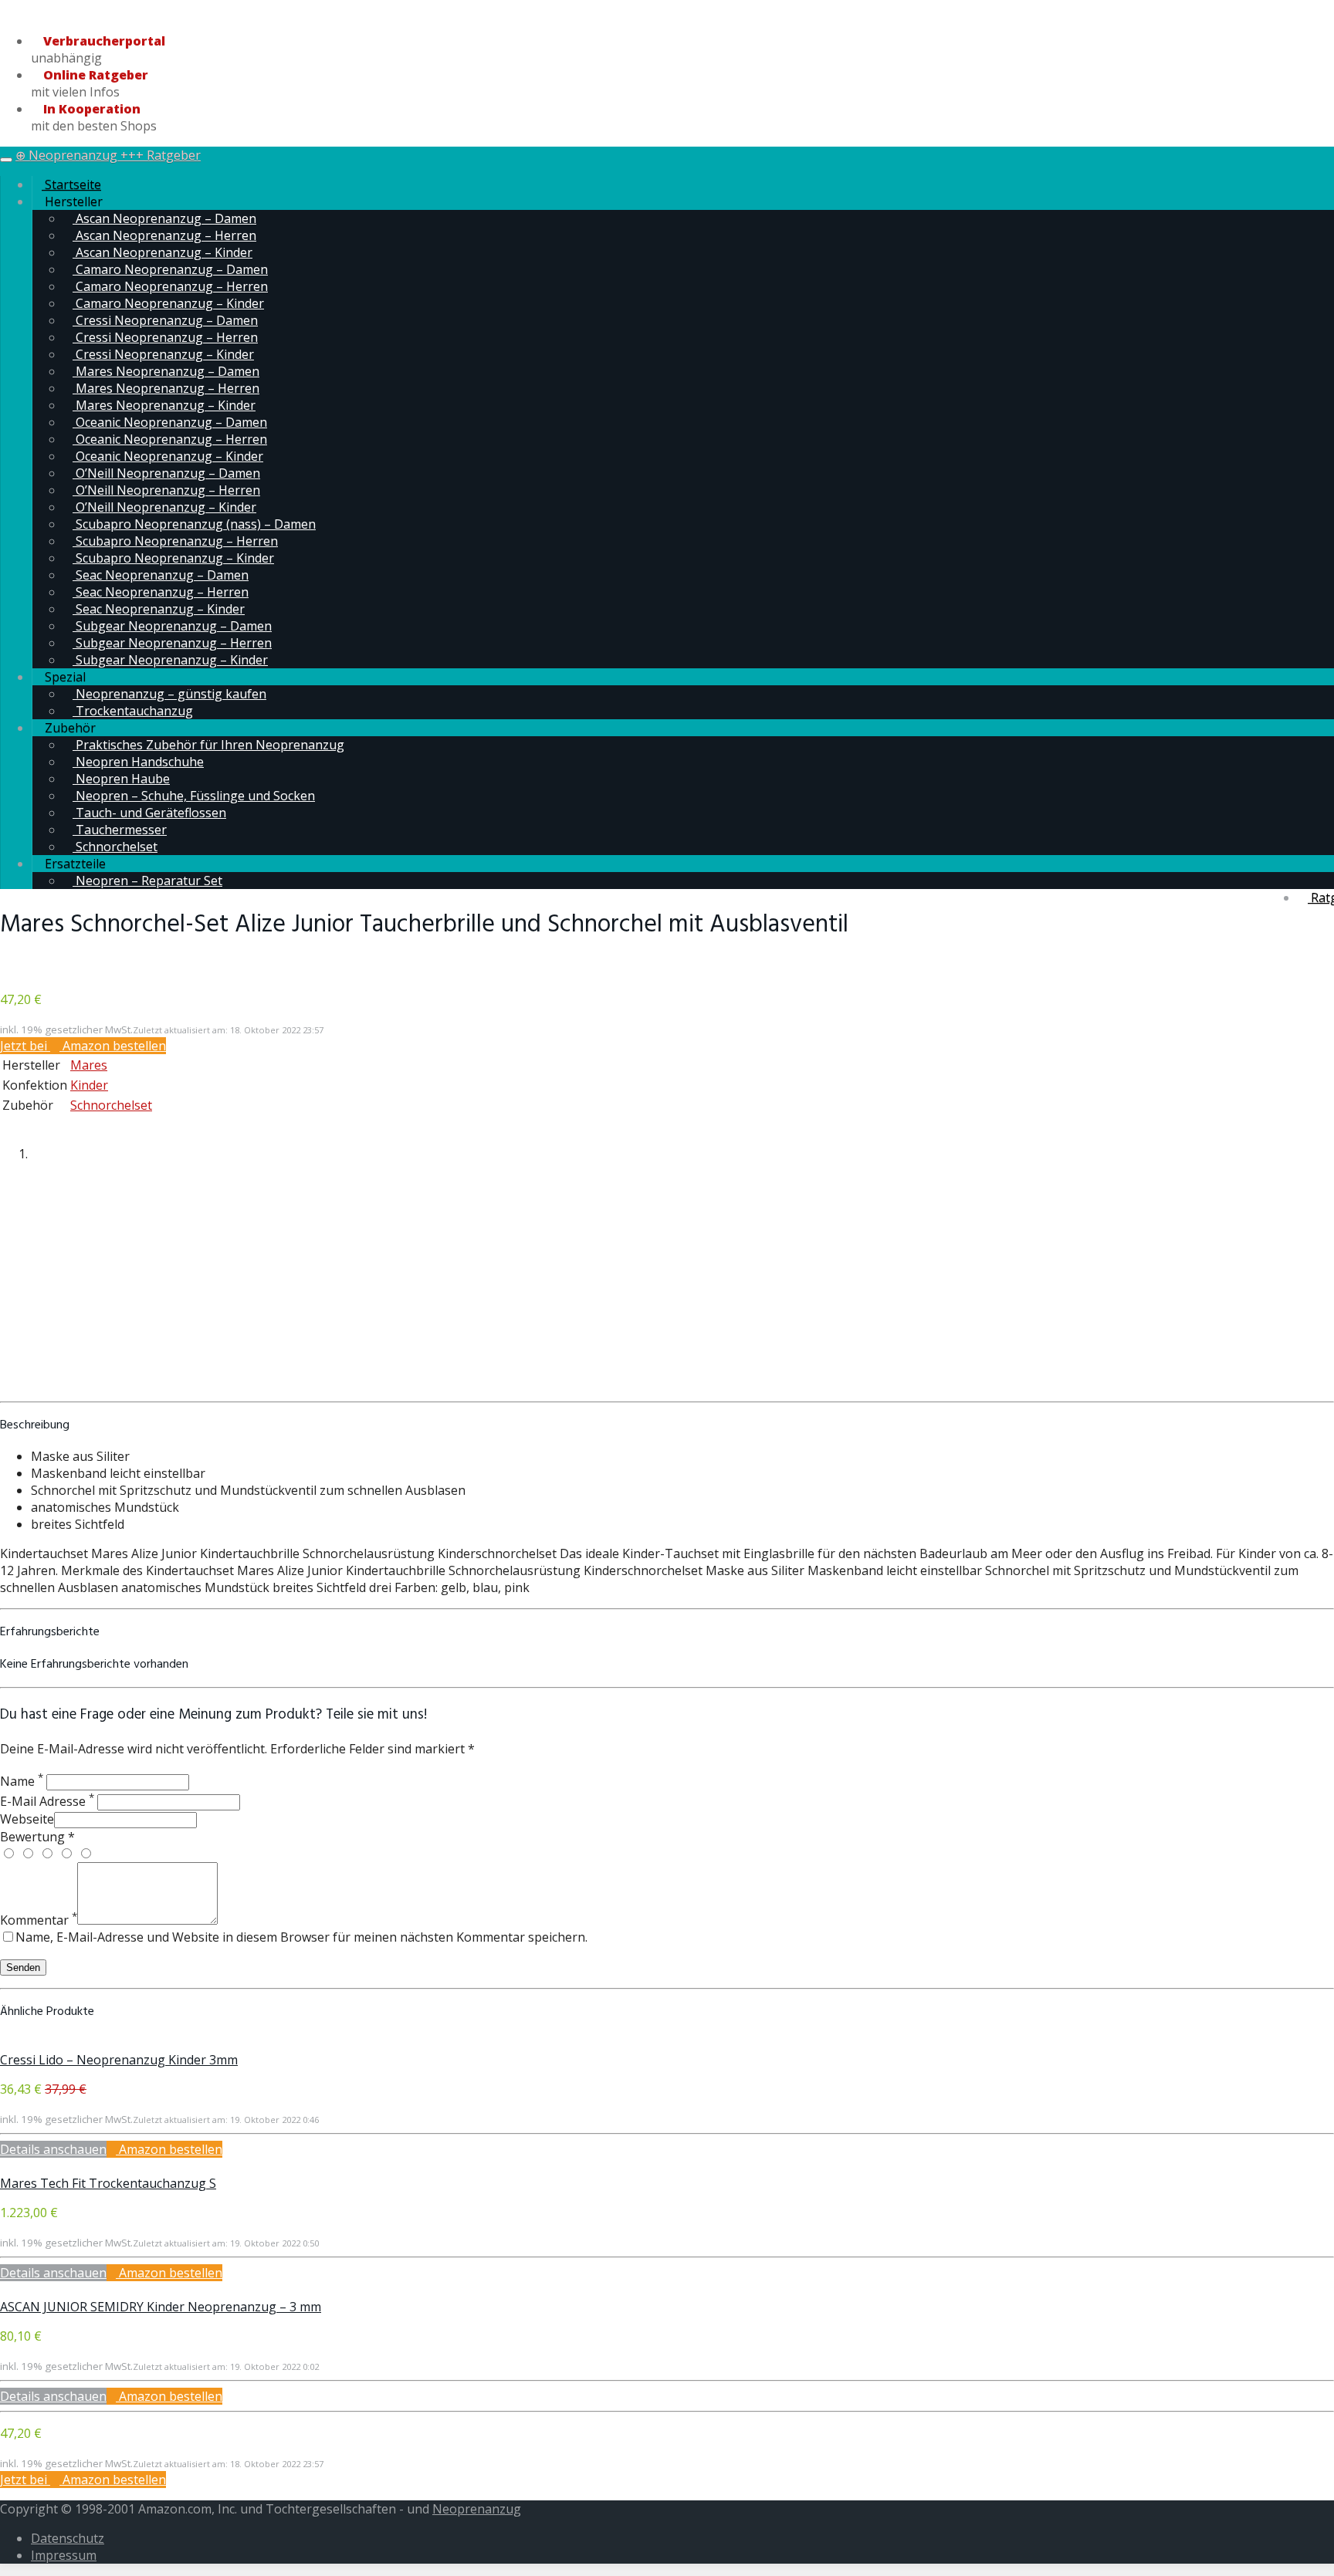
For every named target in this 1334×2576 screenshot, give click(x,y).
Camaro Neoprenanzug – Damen (170, 269)
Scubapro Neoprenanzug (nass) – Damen (194, 524)
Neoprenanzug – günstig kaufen (169, 694)
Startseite (71, 184)
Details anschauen (53, 2149)
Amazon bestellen (169, 2149)
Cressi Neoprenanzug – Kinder (163, 354)
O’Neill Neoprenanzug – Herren (166, 490)
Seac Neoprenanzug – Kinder (159, 609)
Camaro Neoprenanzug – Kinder (168, 303)
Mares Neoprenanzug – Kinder (164, 405)
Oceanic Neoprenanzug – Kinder (168, 456)
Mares (89, 1065)
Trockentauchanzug (133, 711)
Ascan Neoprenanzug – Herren (164, 235)
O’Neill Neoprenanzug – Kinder (164, 507)
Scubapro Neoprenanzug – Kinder (173, 558)
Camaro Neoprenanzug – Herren (170, 286)
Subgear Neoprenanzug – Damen (172, 626)
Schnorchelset (115, 847)
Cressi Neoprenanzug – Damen (165, 320)
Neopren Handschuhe (138, 762)
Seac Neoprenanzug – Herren (161, 592)
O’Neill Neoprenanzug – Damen (166, 473)
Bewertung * (37, 1837)
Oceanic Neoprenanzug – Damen (170, 422)
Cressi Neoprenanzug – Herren (165, 337)
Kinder (89, 1085)
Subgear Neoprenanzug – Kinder (170, 660)
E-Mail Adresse (47, 1801)
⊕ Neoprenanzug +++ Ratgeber (108, 155)
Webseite (27, 1819)
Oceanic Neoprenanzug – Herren (170, 439)
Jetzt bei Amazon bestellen (83, 1046)
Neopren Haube (121, 779)
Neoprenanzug (477, 2509)
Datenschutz (68, 2538)
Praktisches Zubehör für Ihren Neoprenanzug (208, 745)
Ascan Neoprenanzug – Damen (164, 218)
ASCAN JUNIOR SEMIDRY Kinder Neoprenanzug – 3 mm (161, 2307)
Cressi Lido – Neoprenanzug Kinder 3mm (119, 2060)
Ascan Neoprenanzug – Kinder (163, 252)
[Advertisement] (667, 1286)
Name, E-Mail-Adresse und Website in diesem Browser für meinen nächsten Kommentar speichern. (301, 1937)
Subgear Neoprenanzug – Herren (172, 643)
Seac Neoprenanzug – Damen (161, 575)
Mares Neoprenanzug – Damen (166, 371)
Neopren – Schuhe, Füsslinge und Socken (194, 796)
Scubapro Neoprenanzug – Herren (175, 541)
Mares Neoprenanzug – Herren (166, 388)
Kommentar (39, 1920)
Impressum (64, 2555)
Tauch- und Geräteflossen (149, 813)
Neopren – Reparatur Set (147, 881)
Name (22, 1781)
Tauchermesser (120, 830)
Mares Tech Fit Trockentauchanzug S (108, 2183)
